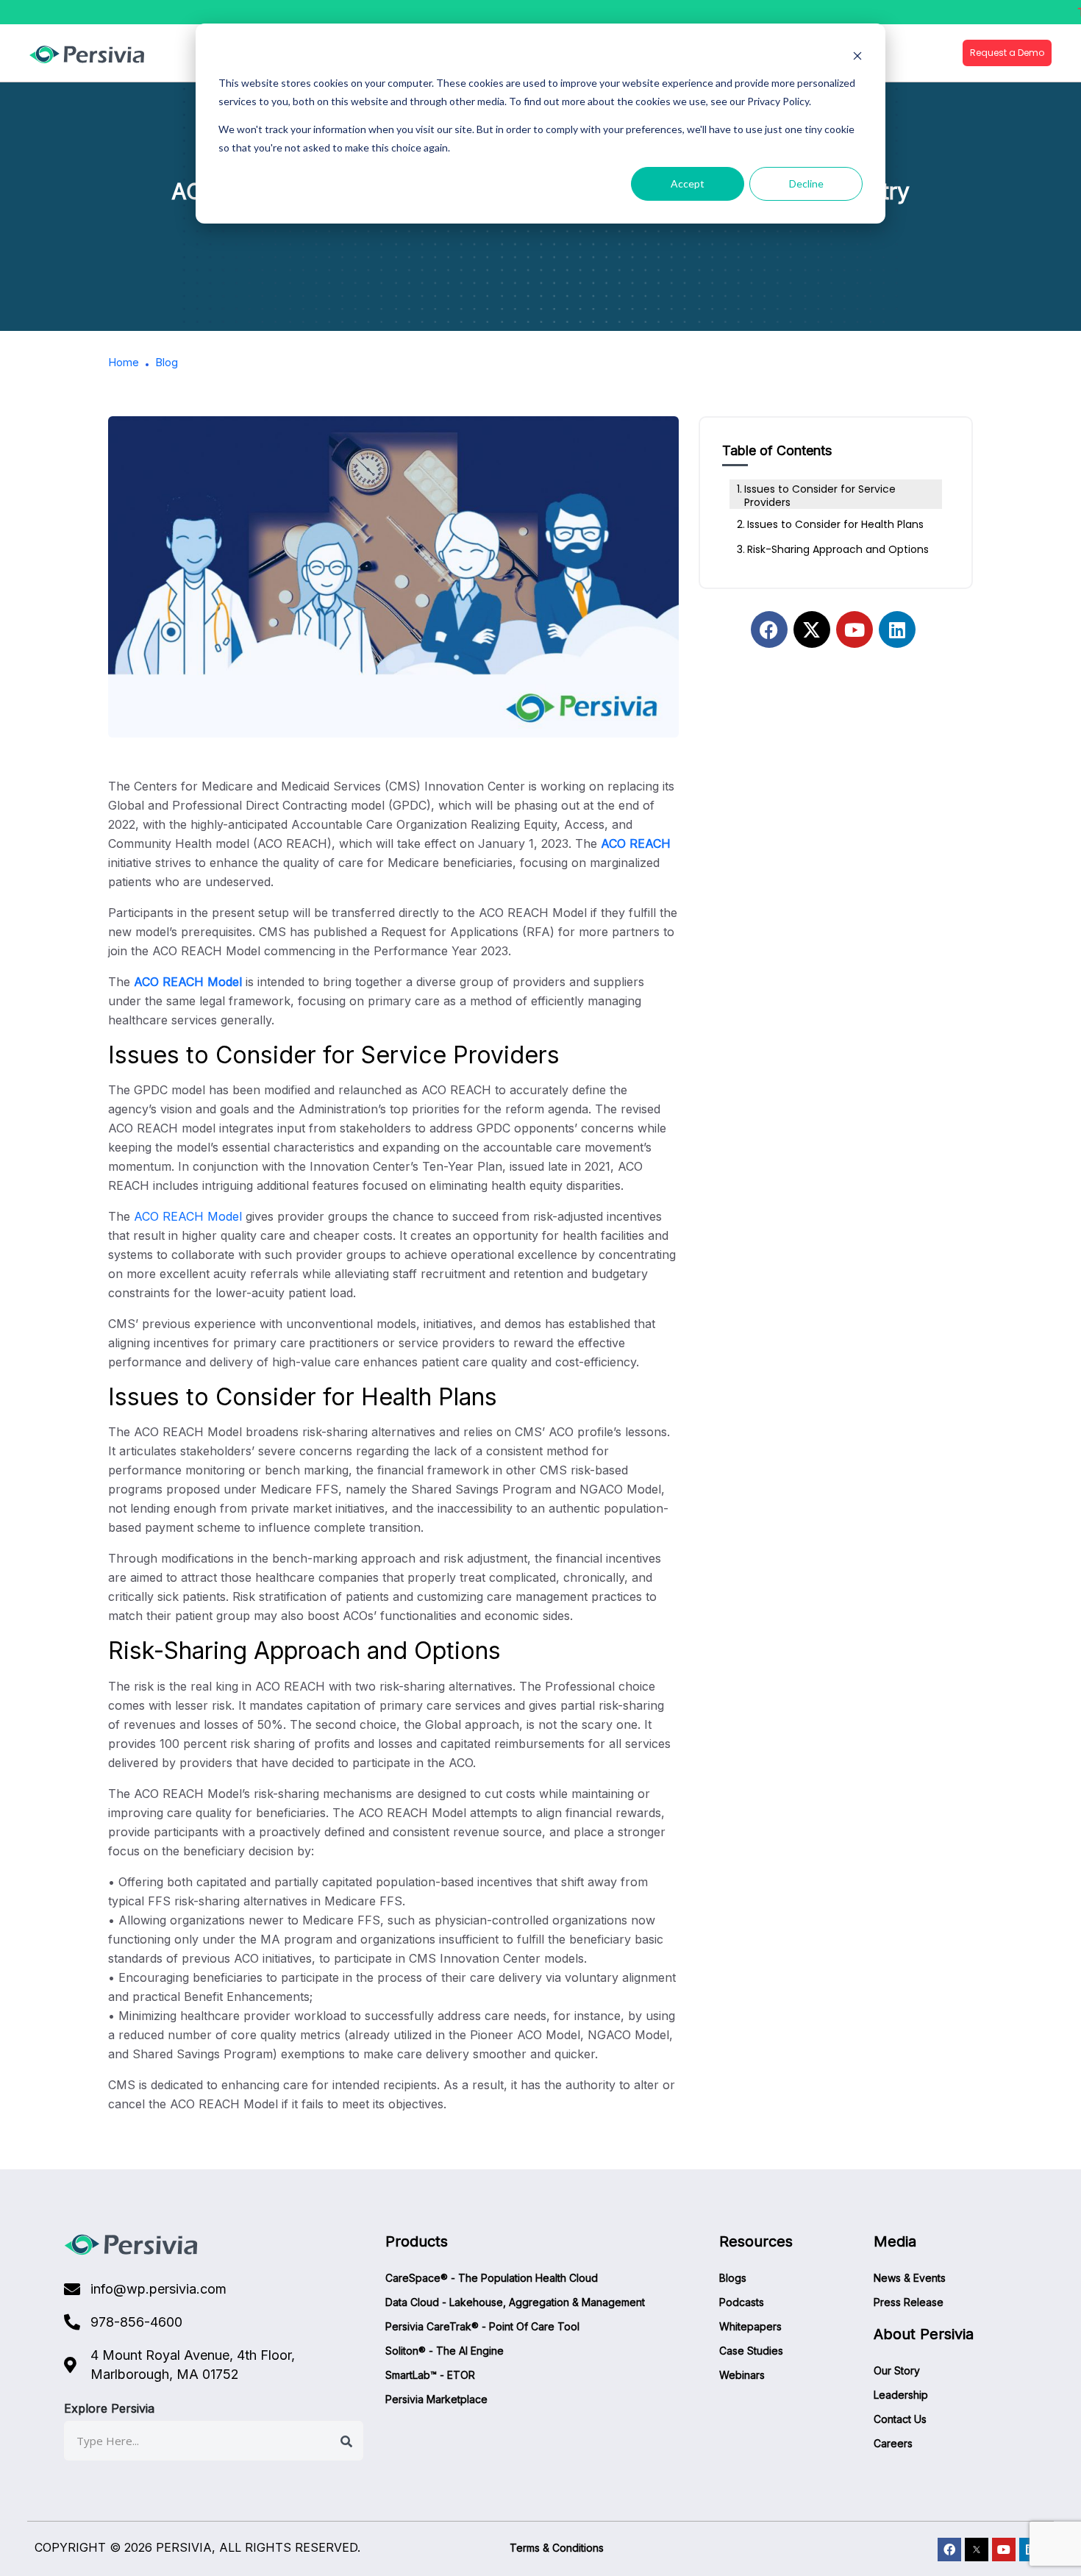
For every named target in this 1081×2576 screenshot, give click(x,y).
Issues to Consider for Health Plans (835, 524)
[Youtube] (855, 629)
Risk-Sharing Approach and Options (838, 549)
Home (124, 362)
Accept (688, 183)
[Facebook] (769, 629)
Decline (806, 183)
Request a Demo (1007, 53)
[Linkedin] (897, 629)
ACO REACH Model (190, 982)
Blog (167, 362)
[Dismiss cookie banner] (857, 56)
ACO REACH (634, 843)
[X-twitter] (812, 629)
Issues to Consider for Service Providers (820, 496)
